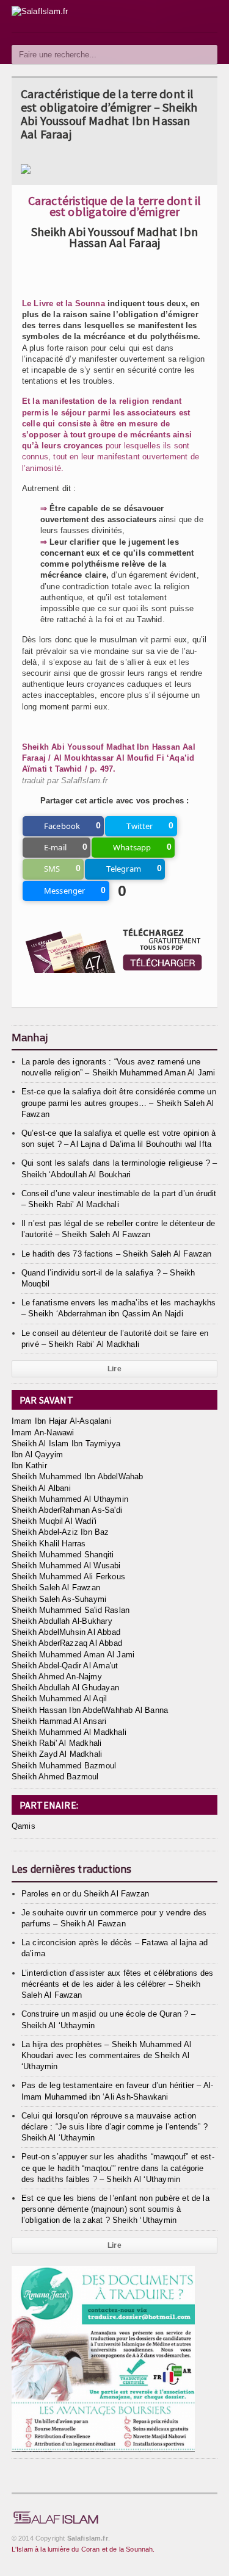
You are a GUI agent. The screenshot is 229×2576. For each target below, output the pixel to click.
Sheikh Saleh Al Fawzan (56, 1588)
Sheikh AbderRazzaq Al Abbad (67, 1643)
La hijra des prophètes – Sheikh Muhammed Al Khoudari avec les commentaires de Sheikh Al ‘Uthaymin (106, 2055)
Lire (114, 1369)
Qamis (24, 1826)
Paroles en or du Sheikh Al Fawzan (85, 1894)
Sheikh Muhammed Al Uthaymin (70, 1499)
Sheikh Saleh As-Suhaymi (59, 1599)
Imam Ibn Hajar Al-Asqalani (61, 1421)
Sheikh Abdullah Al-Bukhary (62, 1621)
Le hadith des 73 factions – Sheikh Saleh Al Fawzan (117, 1254)
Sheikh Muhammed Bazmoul (64, 1766)
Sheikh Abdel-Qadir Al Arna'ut (65, 1666)
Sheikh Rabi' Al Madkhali (57, 1743)
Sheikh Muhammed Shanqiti (63, 1555)
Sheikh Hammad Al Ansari (59, 1721)
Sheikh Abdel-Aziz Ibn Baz (60, 1532)
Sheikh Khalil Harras (49, 1544)
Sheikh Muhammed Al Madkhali (69, 1732)
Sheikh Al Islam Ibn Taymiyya (66, 1444)
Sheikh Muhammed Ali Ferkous (68, 1577)
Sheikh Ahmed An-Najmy (57, 1677)
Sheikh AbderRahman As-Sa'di (67, 1510)
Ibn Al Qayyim (38, 1455)
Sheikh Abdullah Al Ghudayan (65, 1688)
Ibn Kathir (29, 1466)
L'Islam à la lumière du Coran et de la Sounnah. (83, 2549)
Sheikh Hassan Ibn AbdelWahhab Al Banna (90, 1710)
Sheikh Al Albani (41, 1488)
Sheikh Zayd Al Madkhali (57, 1754)
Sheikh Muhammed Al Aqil (60, 1699)
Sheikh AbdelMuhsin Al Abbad (66, 1632)
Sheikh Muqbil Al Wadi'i (54, 1521)
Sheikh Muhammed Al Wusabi (66, 1566)
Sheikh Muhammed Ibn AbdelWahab (78, 1476)
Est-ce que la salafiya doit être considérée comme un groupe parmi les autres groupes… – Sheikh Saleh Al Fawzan (119, 1103)
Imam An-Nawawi (43, 1433)
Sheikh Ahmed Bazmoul (55, 1777)
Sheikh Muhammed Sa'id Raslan (71, 1610)
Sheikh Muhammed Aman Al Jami (73, 1655)
